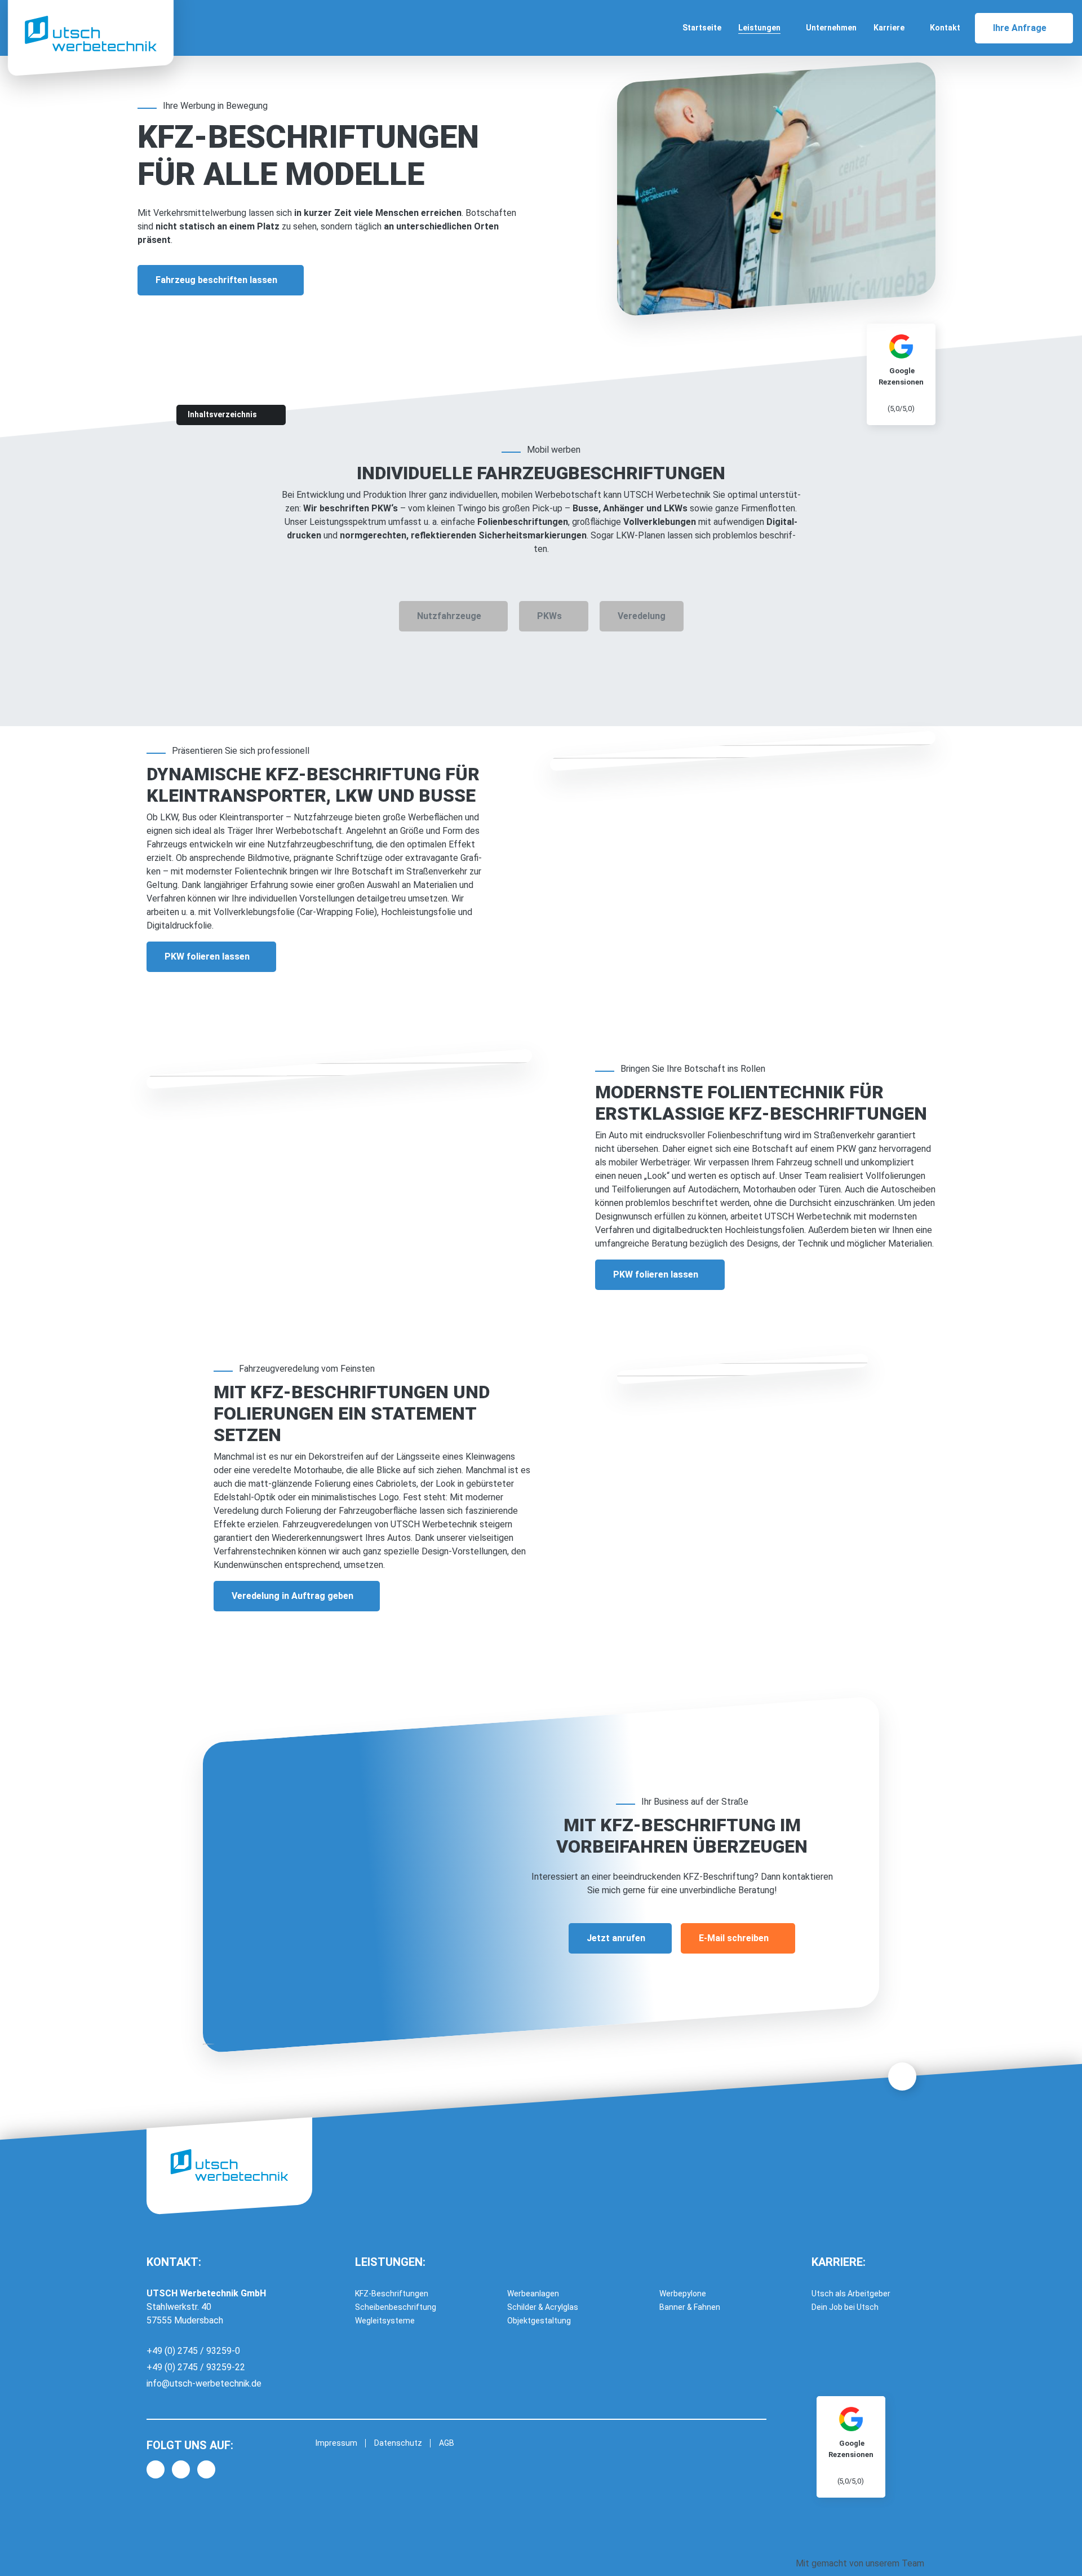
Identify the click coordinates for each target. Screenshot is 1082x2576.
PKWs (549, 616)
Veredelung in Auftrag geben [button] (292, 1596)
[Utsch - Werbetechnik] (91, 34)
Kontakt (945, 28)
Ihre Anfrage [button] (1020, 28)
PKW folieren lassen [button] (207, 956)
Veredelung (642, 616)
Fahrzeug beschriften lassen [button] (216, 280)
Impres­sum (336, 2443)
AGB (447, 2443)
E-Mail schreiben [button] (734, 1938)
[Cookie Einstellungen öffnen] (25, 2550)
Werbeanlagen (533, 2294)
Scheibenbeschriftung (396, 2307)
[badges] (851, 2446)
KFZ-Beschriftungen (392, 2294)
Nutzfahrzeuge (449, 616)
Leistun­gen (759, 28)
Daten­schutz (398, 2443)
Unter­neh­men (831, 28)
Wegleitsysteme (385, 2321)
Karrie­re (889, 28)
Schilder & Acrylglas (543, 2307)
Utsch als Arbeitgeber (851, 2294)
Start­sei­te (702, 28)
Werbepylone (683, 2294)
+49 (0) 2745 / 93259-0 (193, 2351)
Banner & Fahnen (690, 2307)
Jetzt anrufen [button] (616, 1938)
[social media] (156, 2469)
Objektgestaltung (539, 2321)
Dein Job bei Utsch (845, 2307)
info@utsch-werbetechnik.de (204, 2383)
